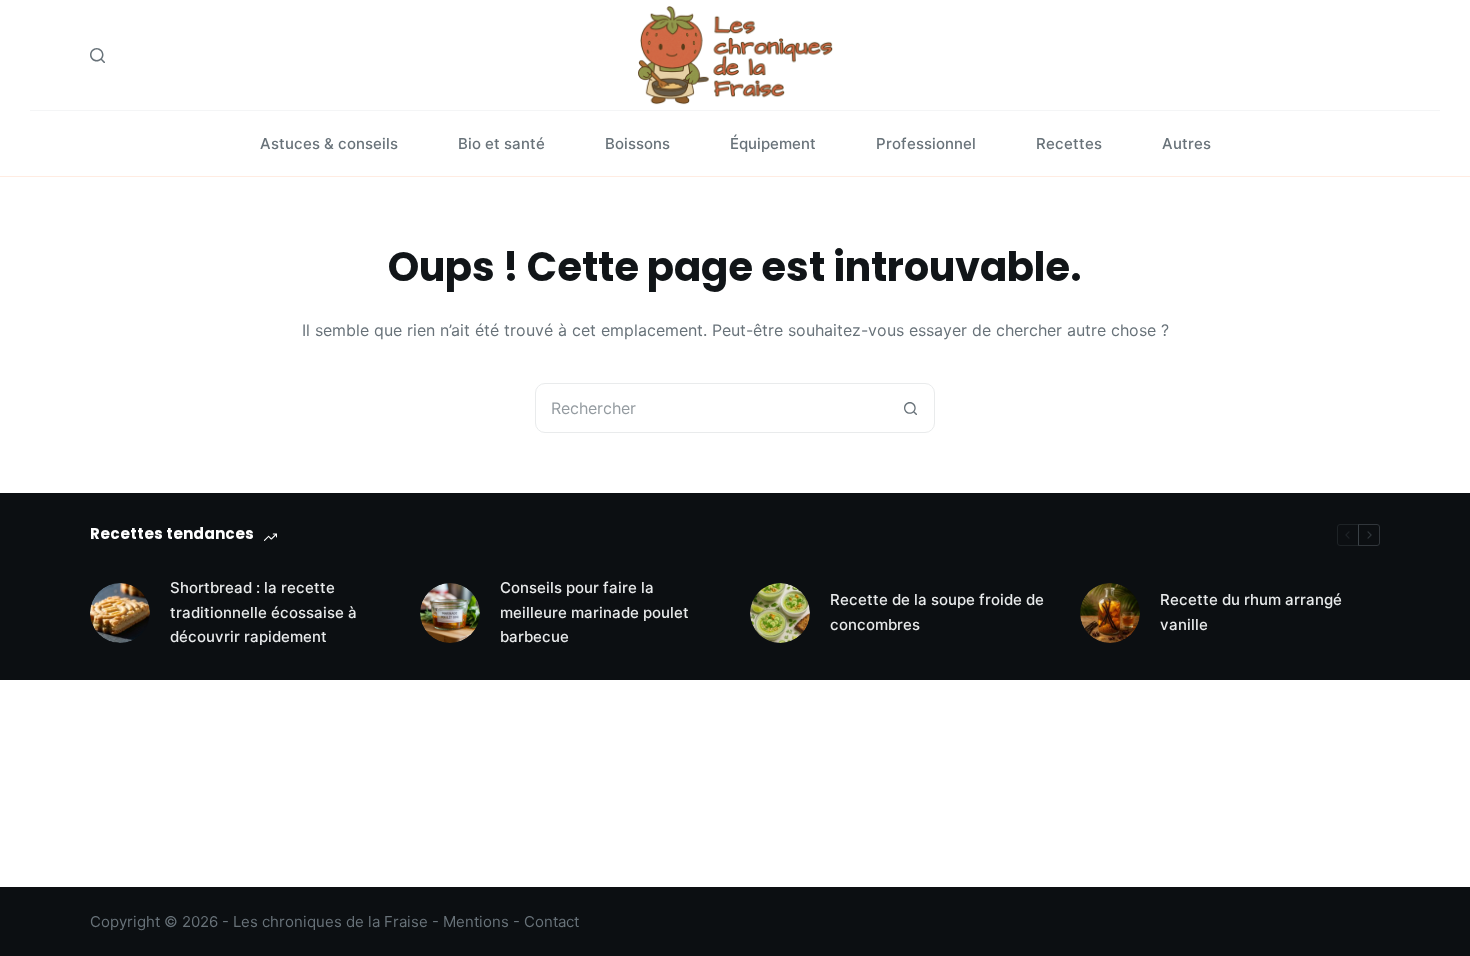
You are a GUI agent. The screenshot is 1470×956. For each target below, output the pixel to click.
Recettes (1069, 143)
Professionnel (926, 143)
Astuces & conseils (329, 143)
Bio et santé (501, 143)
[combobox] (711, 408)
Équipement (773, 143)
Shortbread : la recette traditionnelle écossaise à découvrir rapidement (263, 612)
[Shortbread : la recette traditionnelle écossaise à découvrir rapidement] (120, 613)
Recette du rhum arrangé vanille (1251, 612)
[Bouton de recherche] (910, 408)
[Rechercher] (97, 55)
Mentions (476, 921)
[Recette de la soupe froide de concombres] (780, 613)
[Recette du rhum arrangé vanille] (1110, 613)
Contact (551, 921)
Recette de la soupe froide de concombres (937, 612)
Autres (1186, 143)
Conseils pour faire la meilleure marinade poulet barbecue (594, 612)
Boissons (637, 143)
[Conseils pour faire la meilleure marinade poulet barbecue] (450, 613)
